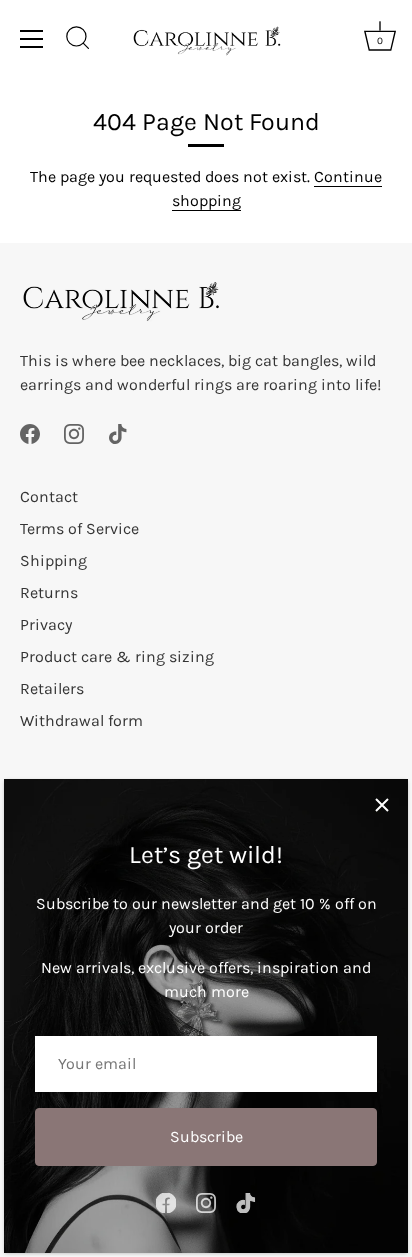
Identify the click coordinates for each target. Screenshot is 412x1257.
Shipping (53, 560)
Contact (49, 496)
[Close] (382, 805)
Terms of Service (79, 528)
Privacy (46, 624)
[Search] (78, 41)
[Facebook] (166, 1201)
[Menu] (32, 39)
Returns (49, 592)
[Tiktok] (246, 1201)
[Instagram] (206, 1201)
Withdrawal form (81, 720)
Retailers (52, 688)
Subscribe (206, 1136)
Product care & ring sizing (117, 656)
